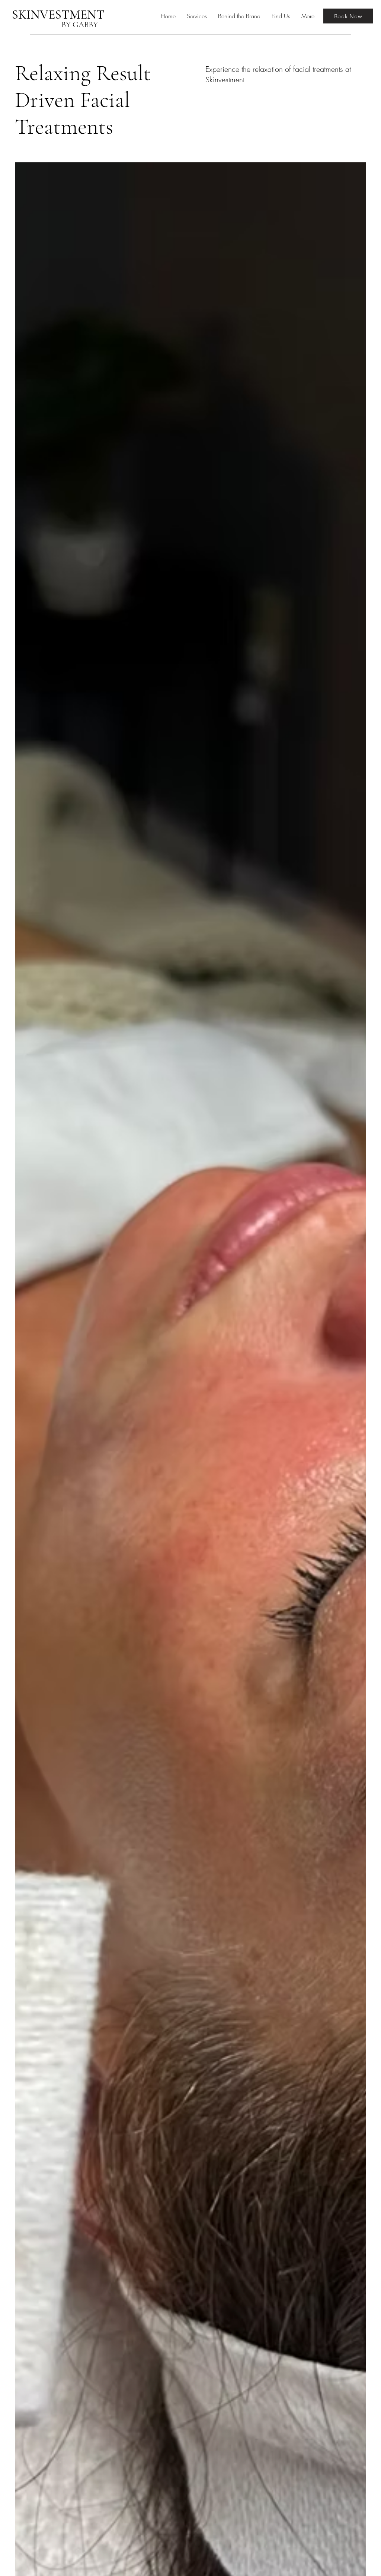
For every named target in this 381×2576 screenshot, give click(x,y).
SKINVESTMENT (58, 15)
